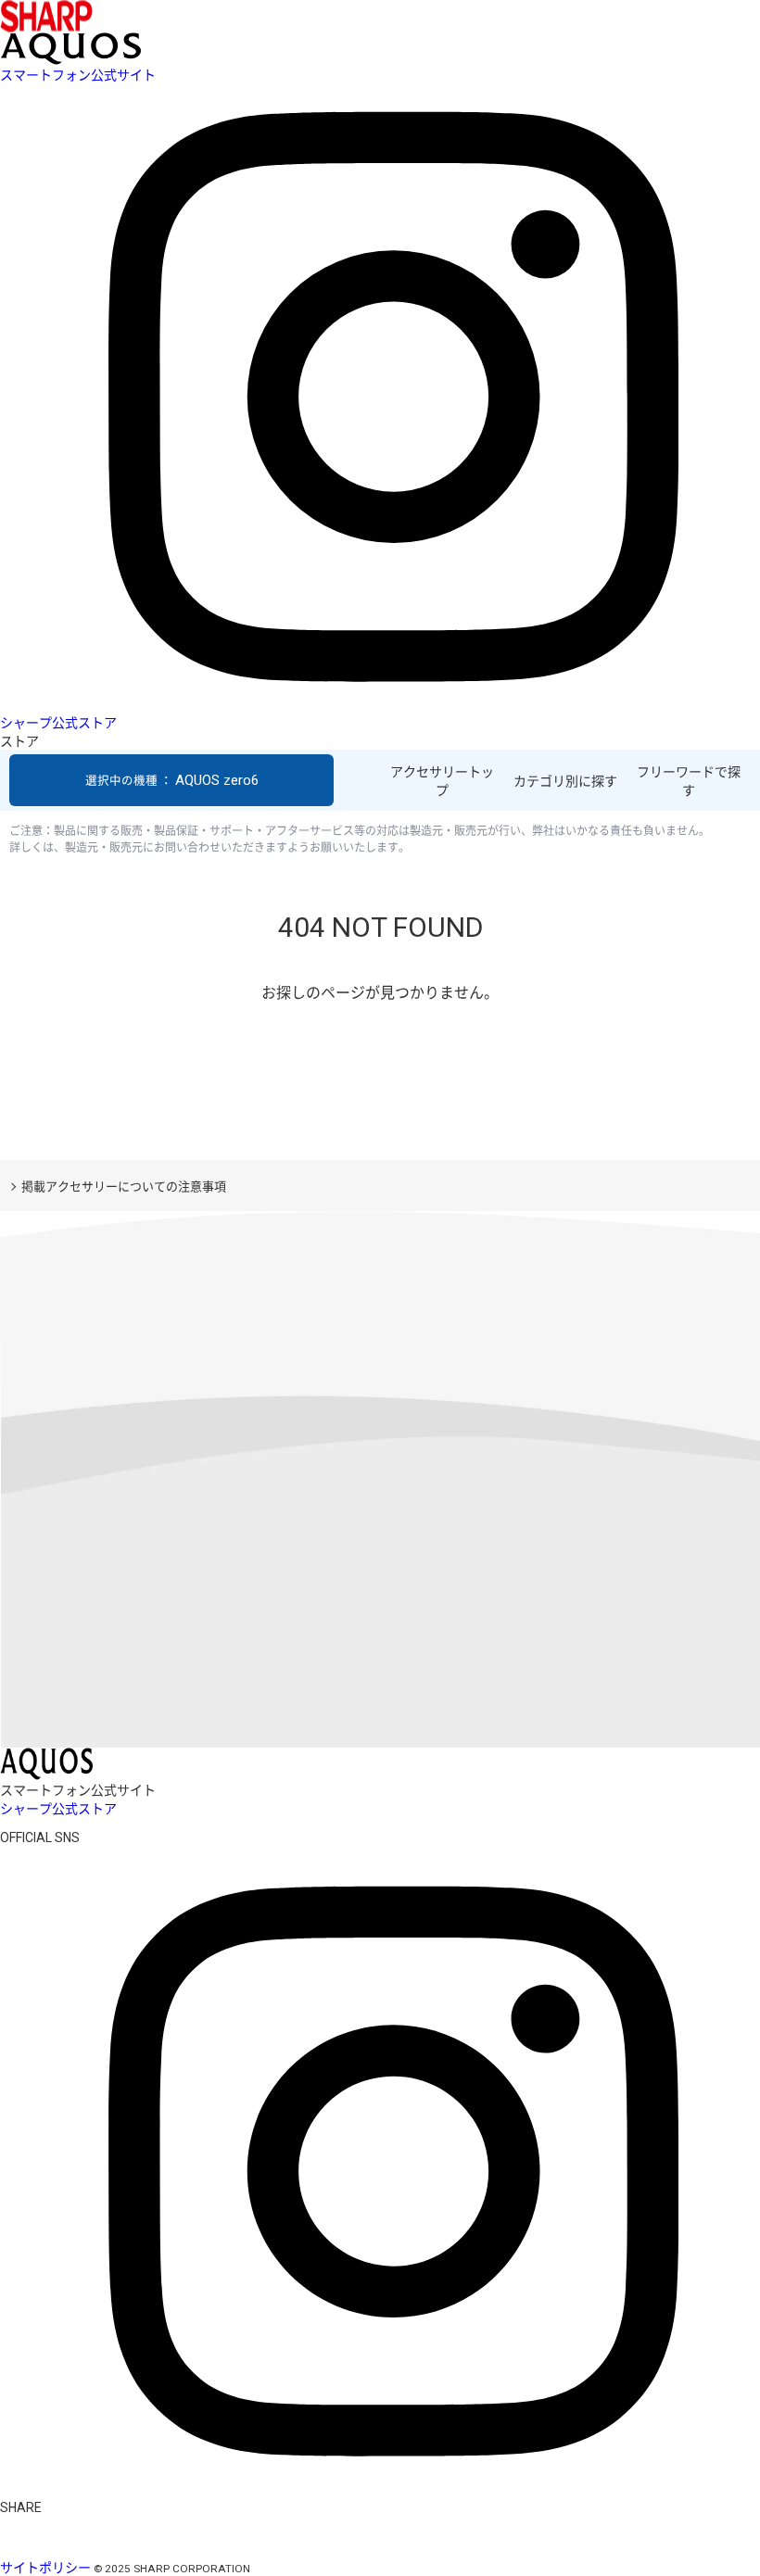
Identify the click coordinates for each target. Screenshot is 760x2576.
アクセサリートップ (442, 781)
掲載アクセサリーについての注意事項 (124, 1187)
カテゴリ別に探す (565, 781)
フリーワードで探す (689, 781)
